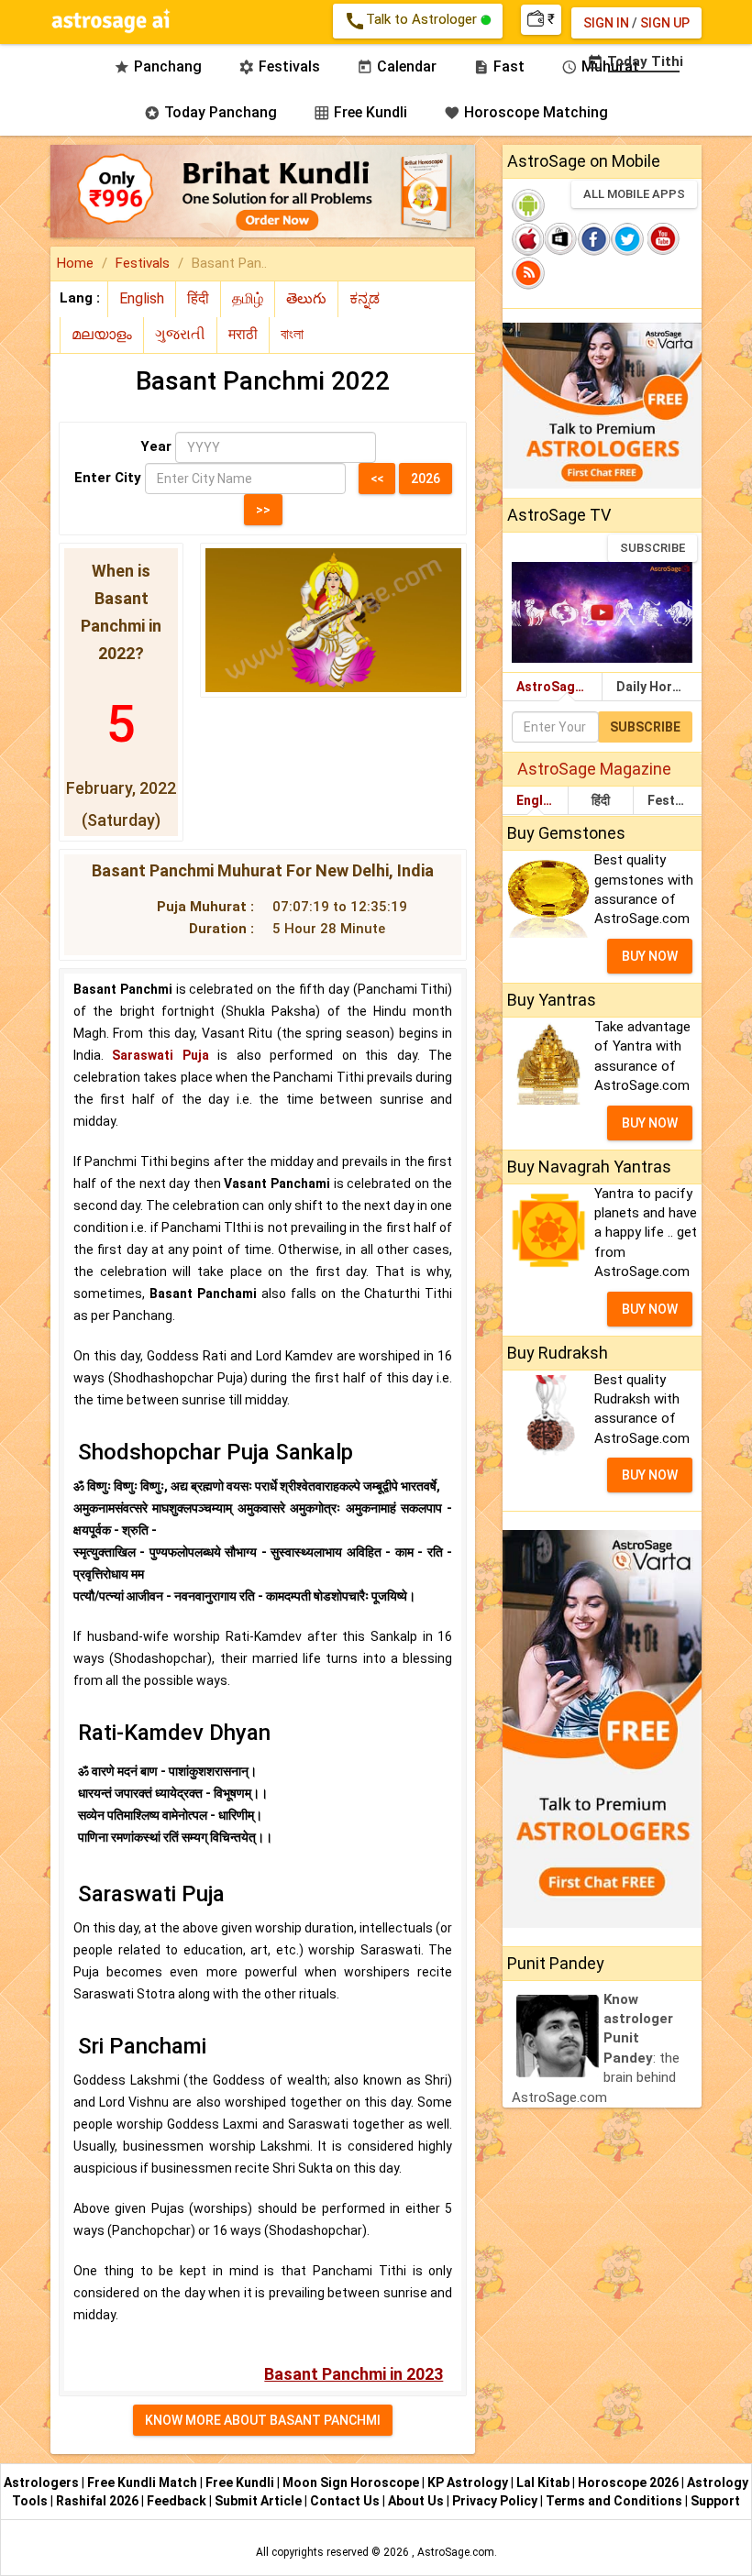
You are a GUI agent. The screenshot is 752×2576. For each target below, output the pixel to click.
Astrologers (43, 2482)
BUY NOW (650, 956)
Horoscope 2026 (628, 2482)
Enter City (108, 478)
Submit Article (260, 2501)
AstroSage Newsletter (559, 687)
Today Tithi (635, 61)
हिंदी (601, 800)
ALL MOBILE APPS (634, 194)
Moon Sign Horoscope (352, 2482)
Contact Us (346, 2501)
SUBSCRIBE (652, 548)
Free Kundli (360, 112)
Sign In (606, 23)
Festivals (143, 263)
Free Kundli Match (144, 2482)
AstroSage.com (456, 2552)
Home (75, 263)
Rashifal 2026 (97, 2501)
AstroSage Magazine (594, 769)
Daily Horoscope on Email (659, 687)
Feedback (178, 2501)
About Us (417, 2501)
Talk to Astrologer (412, 21)
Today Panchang (210, 112)
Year (156, 446)
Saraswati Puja (160, 1055)
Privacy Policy (496, 2501)
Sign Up (665, 23)
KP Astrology (469, 2482)
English (539, 800)
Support (715, 2501)
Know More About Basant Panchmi (263, 2420)
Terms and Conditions (615, 2501)
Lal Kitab (544, 2482)
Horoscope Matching (526, 112)
